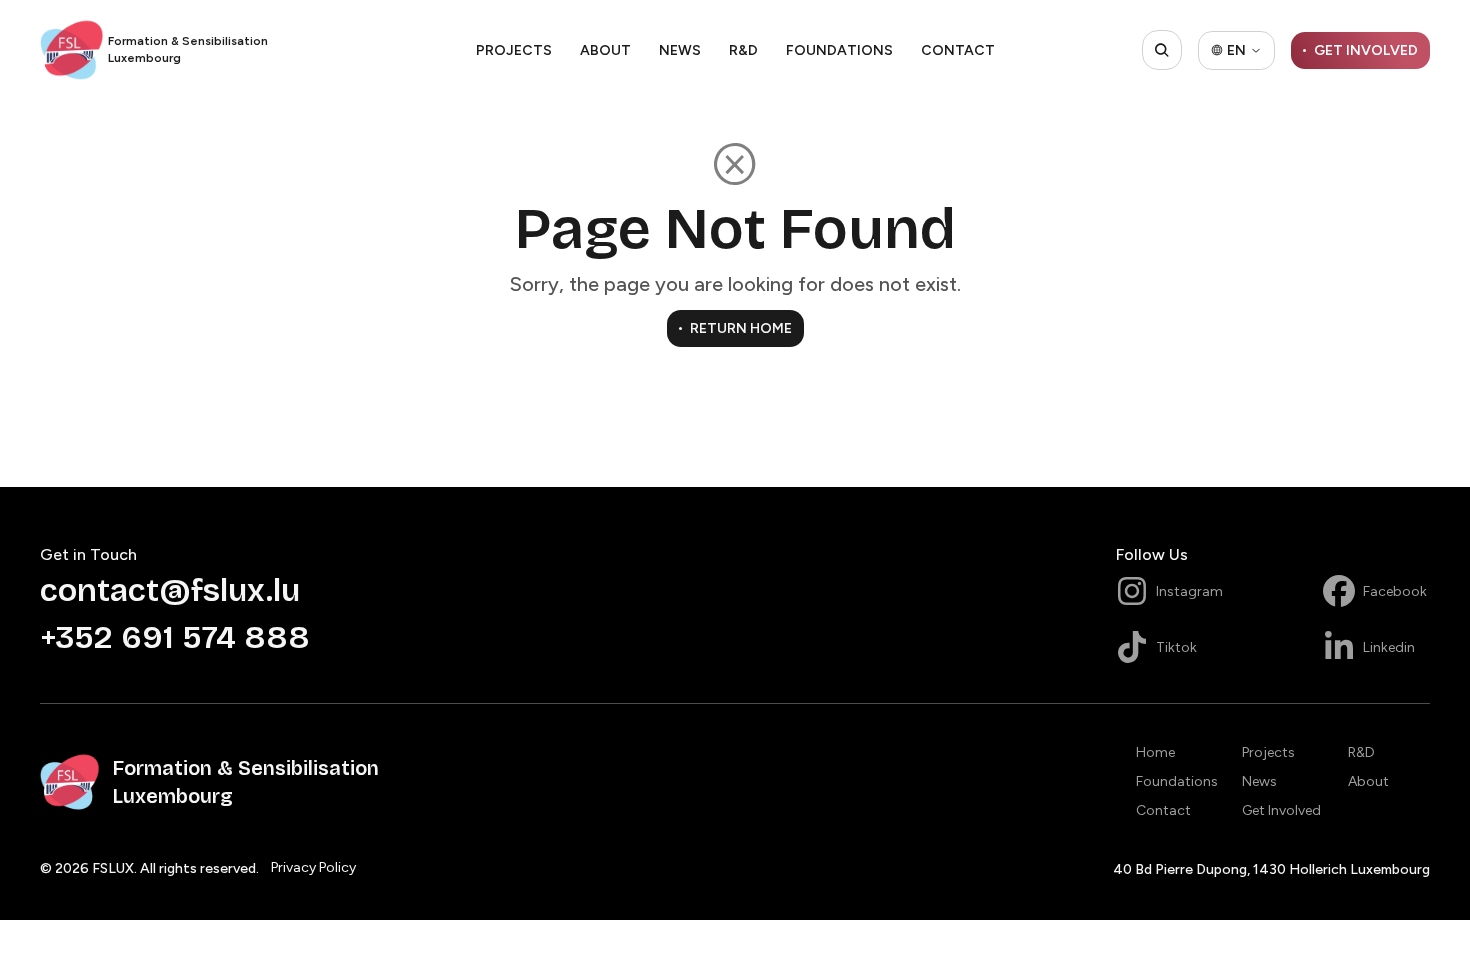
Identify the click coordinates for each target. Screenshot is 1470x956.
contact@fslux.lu (170, 590)
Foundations (839, 50)
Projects (514, 50)
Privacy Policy (313, 867)
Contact (958, 50)
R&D (743, 50)
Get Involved (1281, 810)
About (605, 50)
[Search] (1162, 50)
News (680, 50)
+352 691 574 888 (175, 637)
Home (1155, 752)
